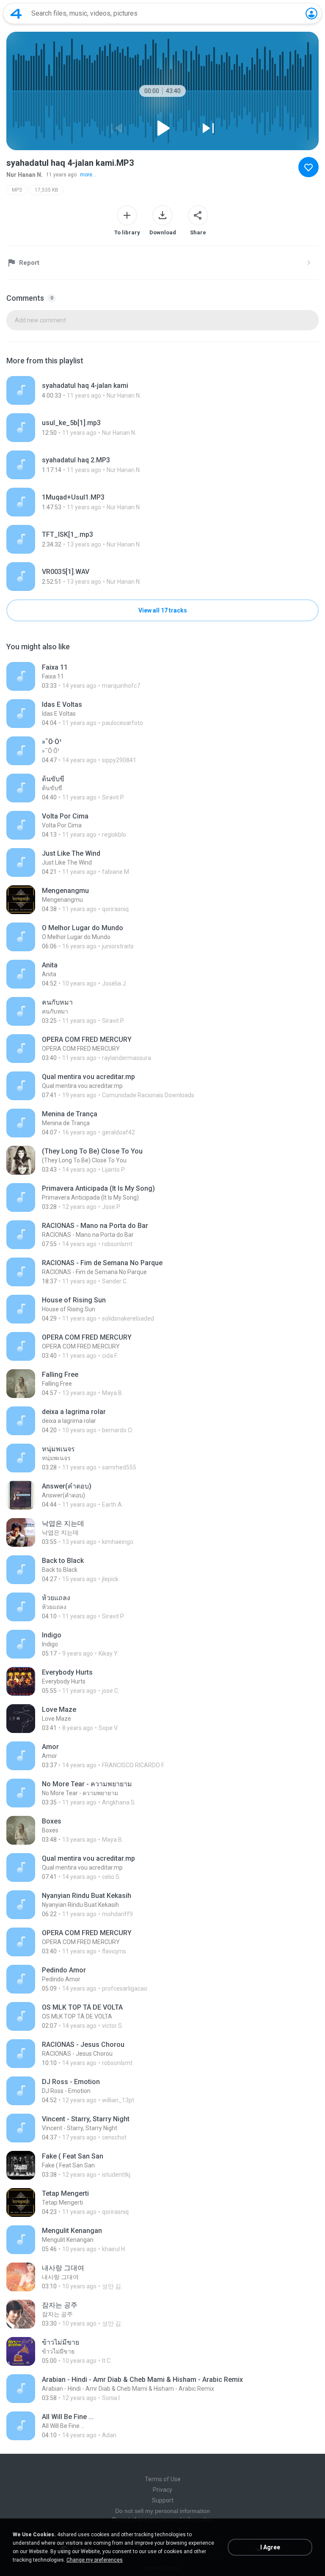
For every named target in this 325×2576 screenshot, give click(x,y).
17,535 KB (47, 190)
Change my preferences (95, 2560)
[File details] (162, 390)
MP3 (17, 190)
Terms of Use (163, 2479)
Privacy (162, 2490)
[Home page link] (16, 14)
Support (163, 2500)
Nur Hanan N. (25, 175)
